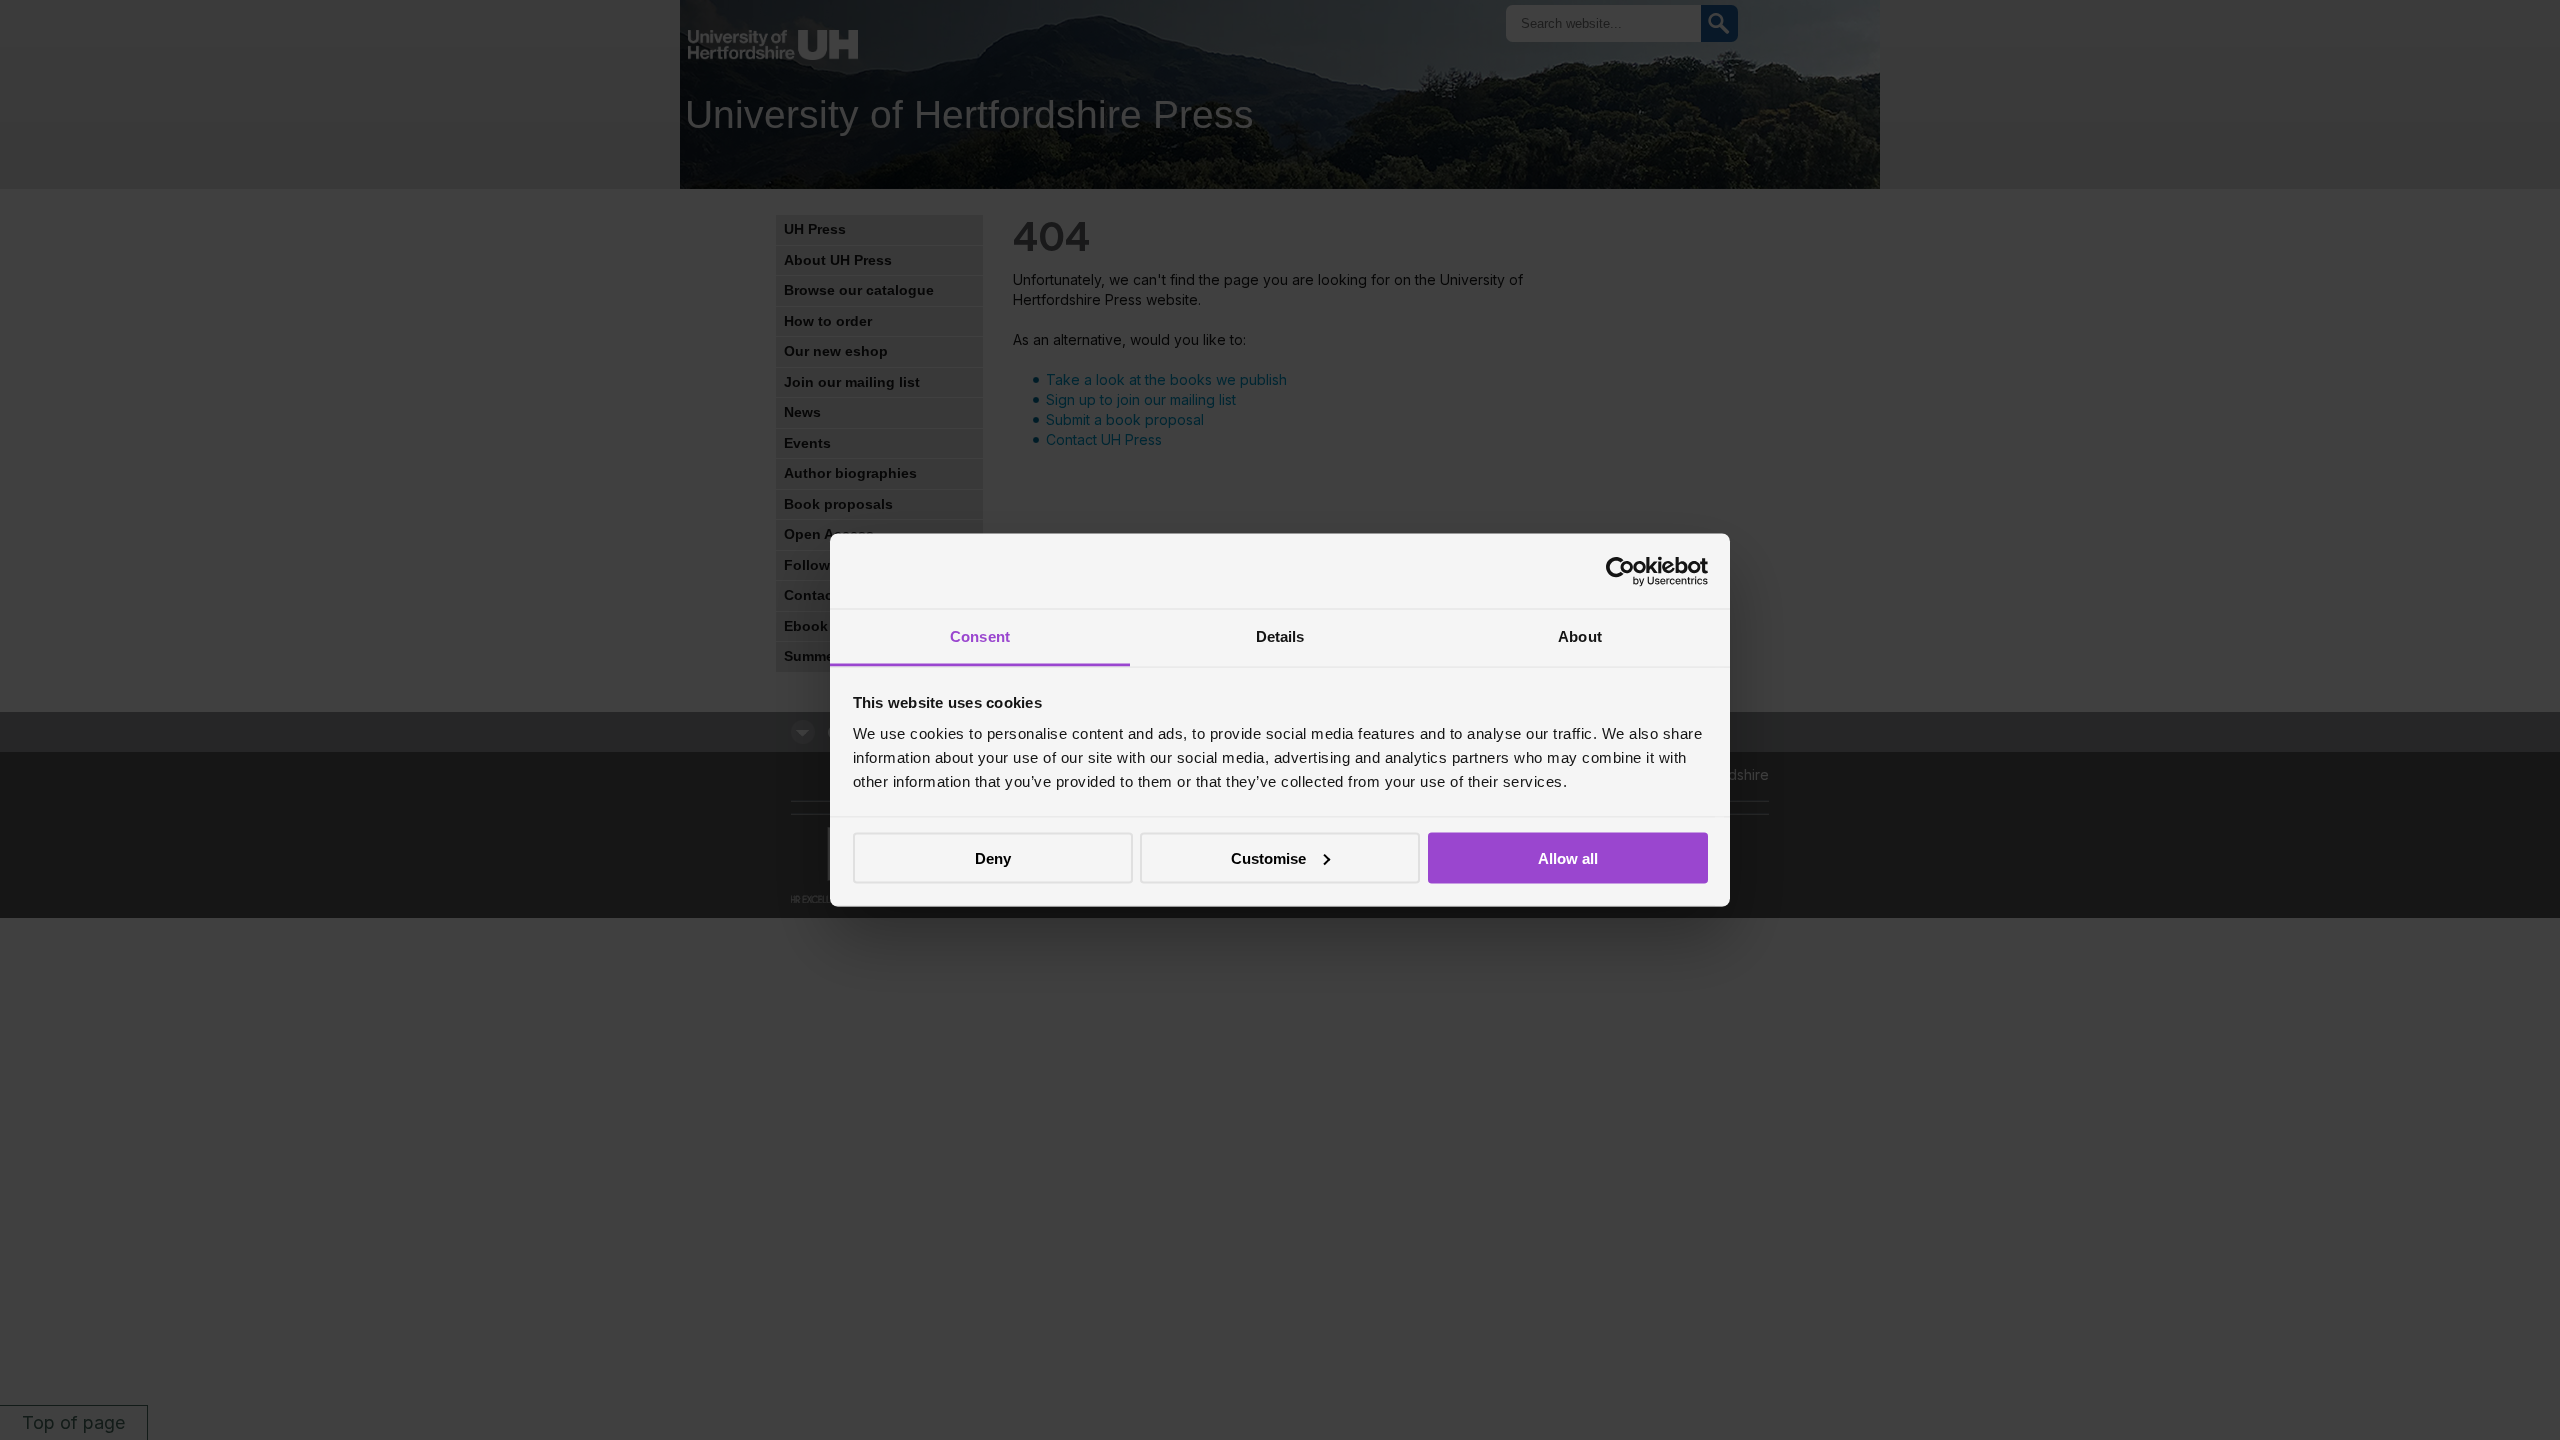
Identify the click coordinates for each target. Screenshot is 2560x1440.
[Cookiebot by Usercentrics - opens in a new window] (1620, 571)
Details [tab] (1280, 636)
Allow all (1568, 857)
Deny (993, 857)
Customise (1268, 857)
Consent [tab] (980, 636)
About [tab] (1580, 636)
